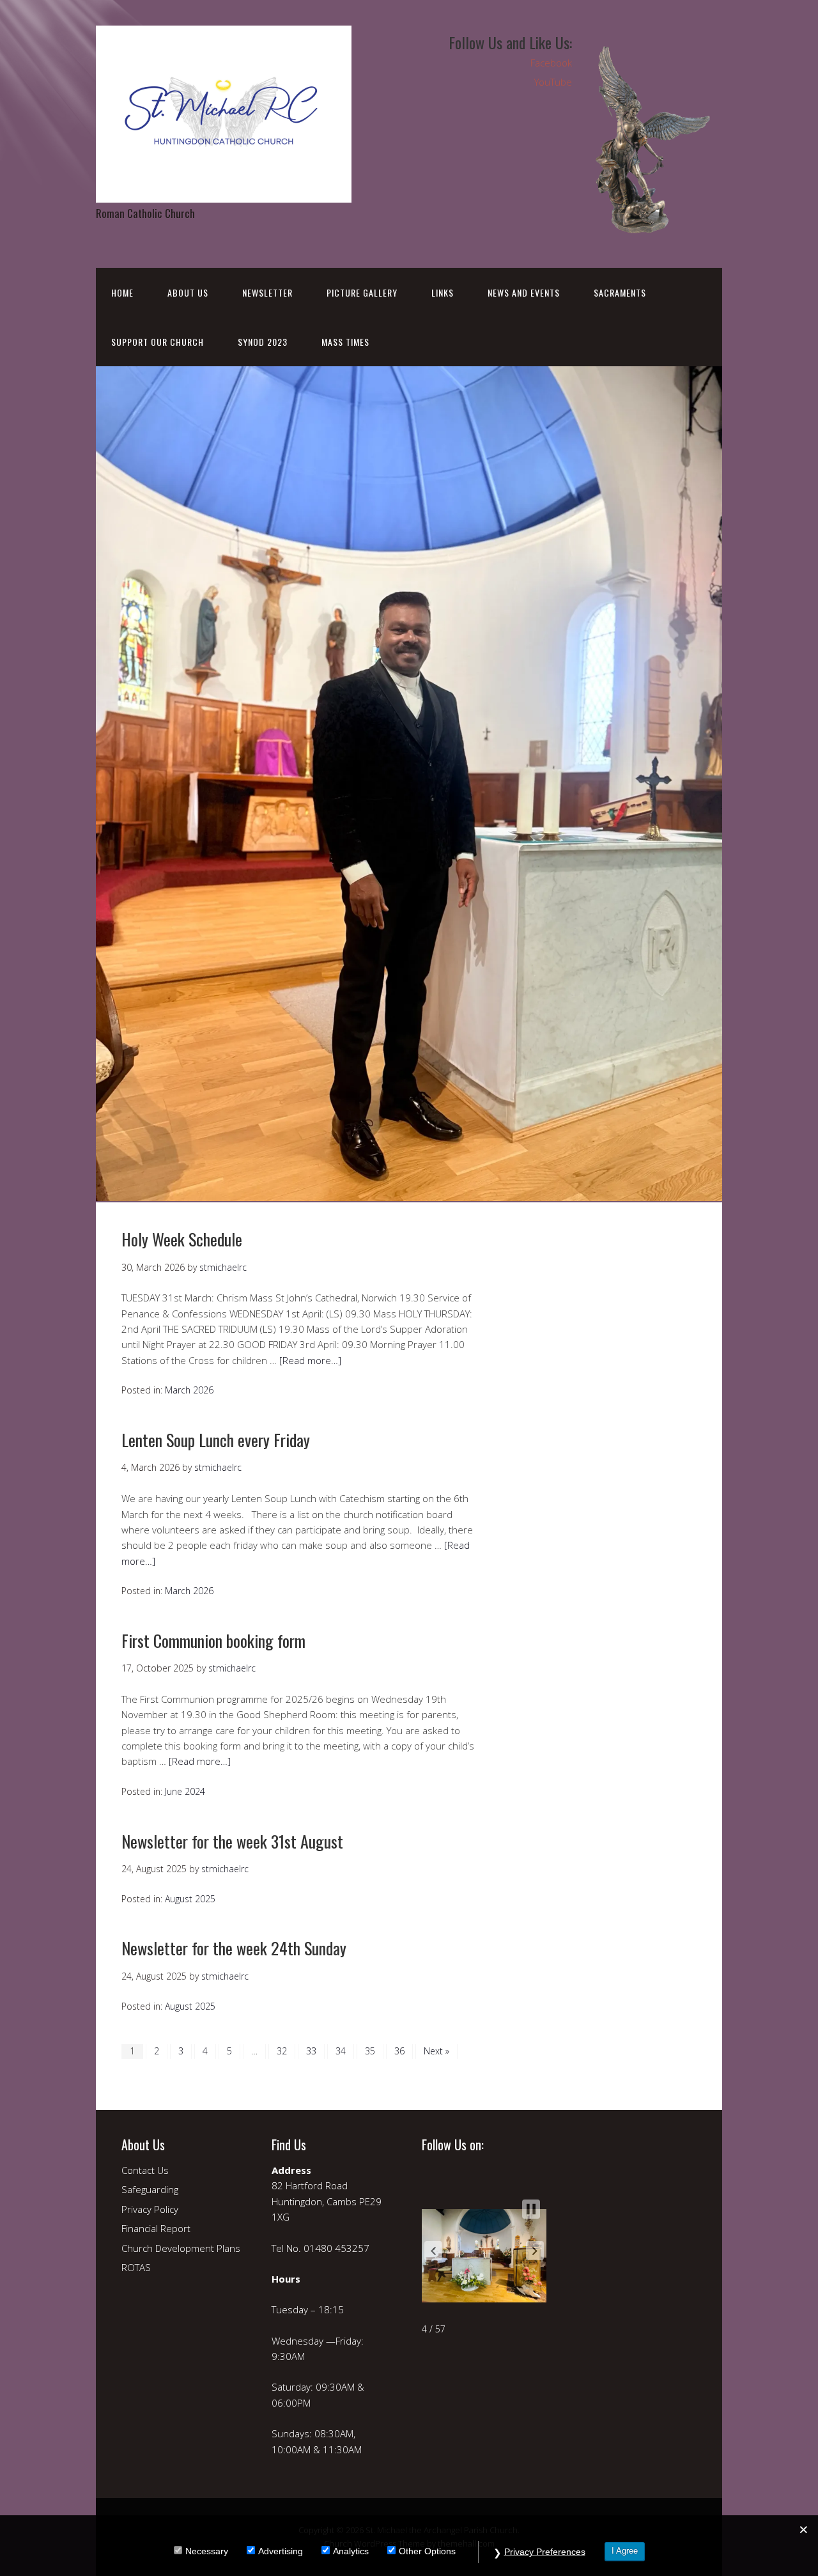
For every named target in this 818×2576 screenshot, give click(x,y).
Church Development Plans (181, 2248)
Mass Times (345, 342)
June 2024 (185, 1791)
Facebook (551, 63)
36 (399, 2051)
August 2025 (190, 1899)
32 (282, 2051)
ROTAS (136, 2267)
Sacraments (620, 292)
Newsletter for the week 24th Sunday (234, 1948)
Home (122, 292)
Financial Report (156, 2228)
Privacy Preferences (545, 2552)
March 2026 (189, 1390)
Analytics (351, 2551)
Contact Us (145, 2170)
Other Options (427, 2551)
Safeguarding (150, 2189)
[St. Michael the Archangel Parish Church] (224, 191)
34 (341, 2051)
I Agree (625, 2551)
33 (311, 2051)
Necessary (207, 2551)
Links (443, 292)
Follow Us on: (453, 2145)
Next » (436, 2051)
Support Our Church (158, 342)
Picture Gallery (362, 292)
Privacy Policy (150, 2209)
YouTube (553, 82)
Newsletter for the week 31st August (232, 1841)
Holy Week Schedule (182, 1239)
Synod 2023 (263, 342)
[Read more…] (310, 1360)
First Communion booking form (213, 1641)
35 (370, 2051)
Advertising (281, 2551)
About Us (188, 292)
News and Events (524, 292)
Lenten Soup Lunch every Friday (216, 1440)
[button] (433, 2251)
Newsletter (267, 292)
